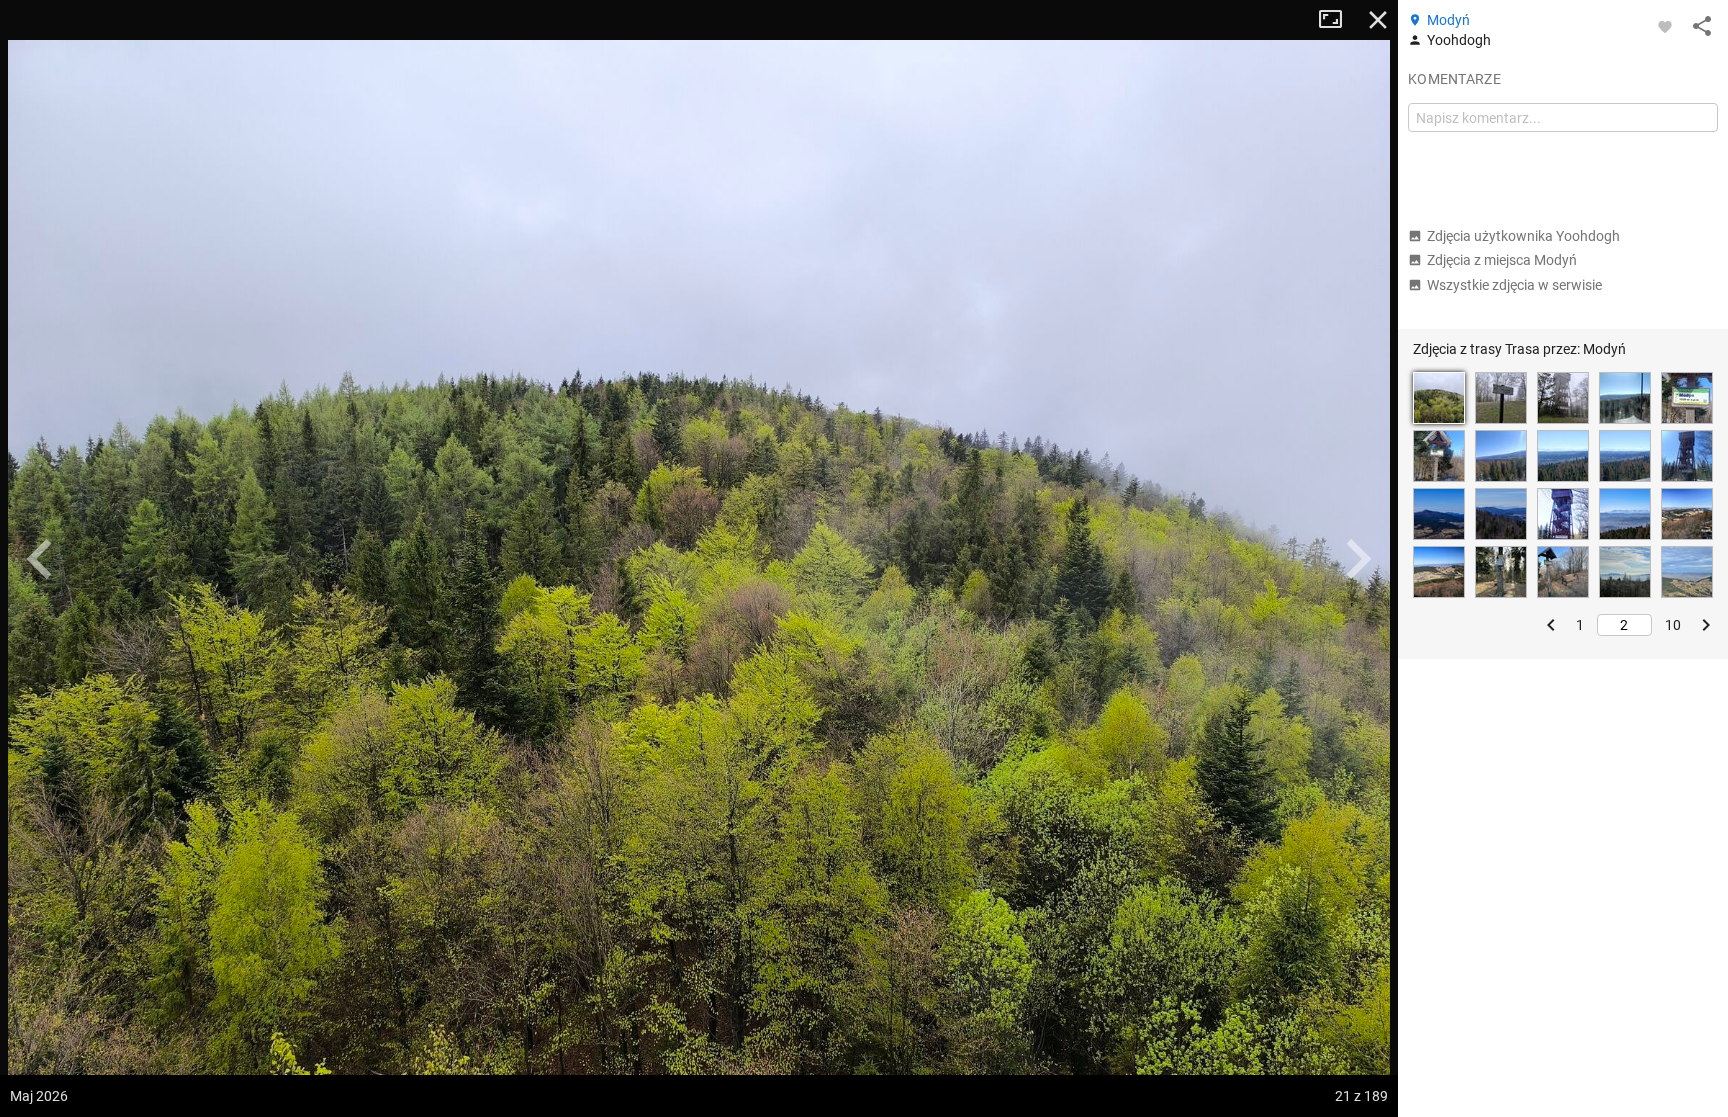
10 (1673, 625)
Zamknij (1378, 20)
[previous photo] (40, 559)
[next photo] (1358, 559)
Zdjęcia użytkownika (1523, 236)
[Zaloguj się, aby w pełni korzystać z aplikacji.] (1665, 26)
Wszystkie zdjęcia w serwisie (1514, 285)
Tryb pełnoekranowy (1338, 20)
